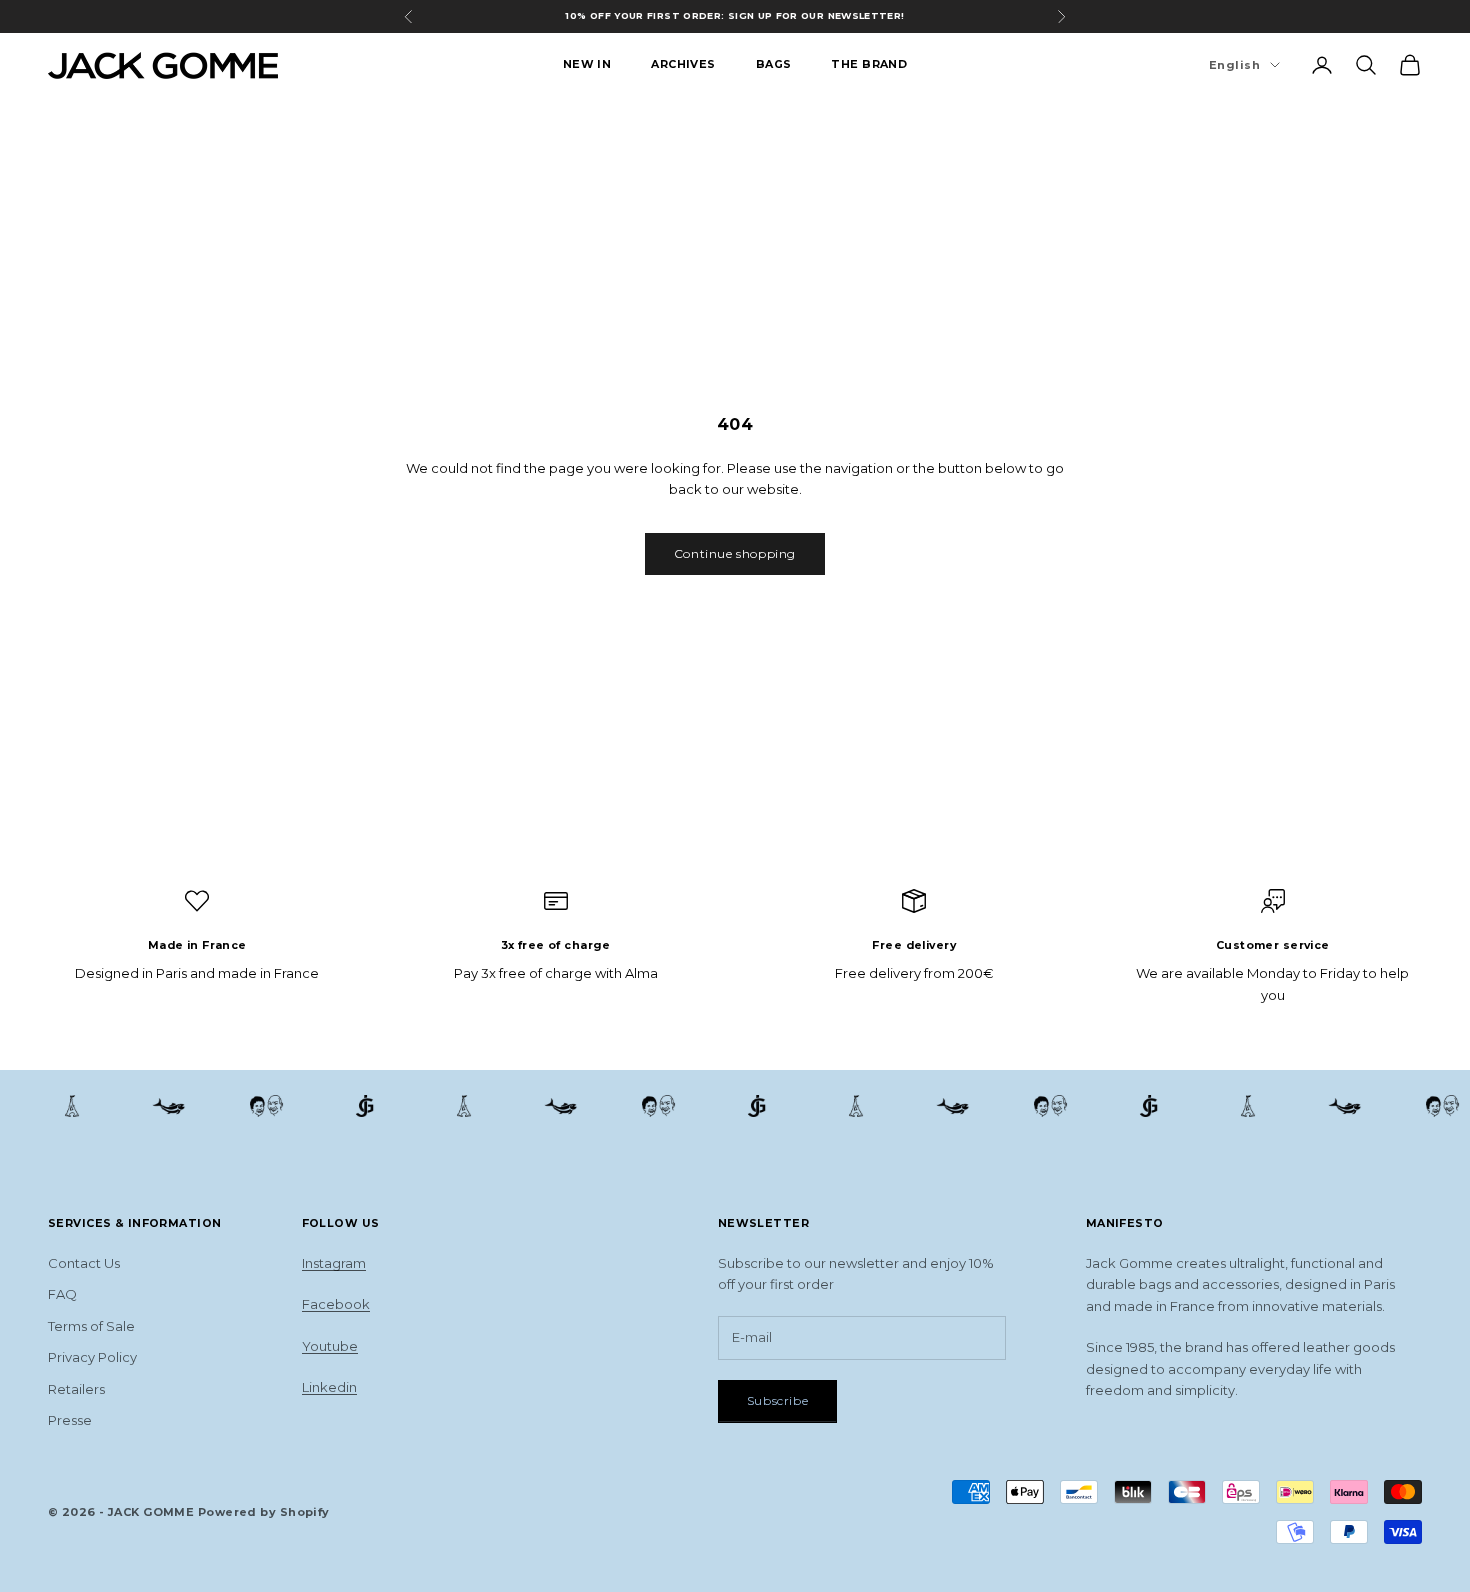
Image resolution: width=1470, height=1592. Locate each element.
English (1234, 65)
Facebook (336, 1304)
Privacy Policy (92, 1357)
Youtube (330, 1346)
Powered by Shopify (264, 1512)
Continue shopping (735, 553)
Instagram (334, 1263)
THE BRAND (869, 64)
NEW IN (587, 64)
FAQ (62, 1294)
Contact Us (84, 1263)
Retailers (76, 1389)
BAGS (774, 64)
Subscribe (777, 1400)
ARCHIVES (683, 64)
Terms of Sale (91, 1326)
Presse (70, 1420)
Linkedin (329, 1387)
